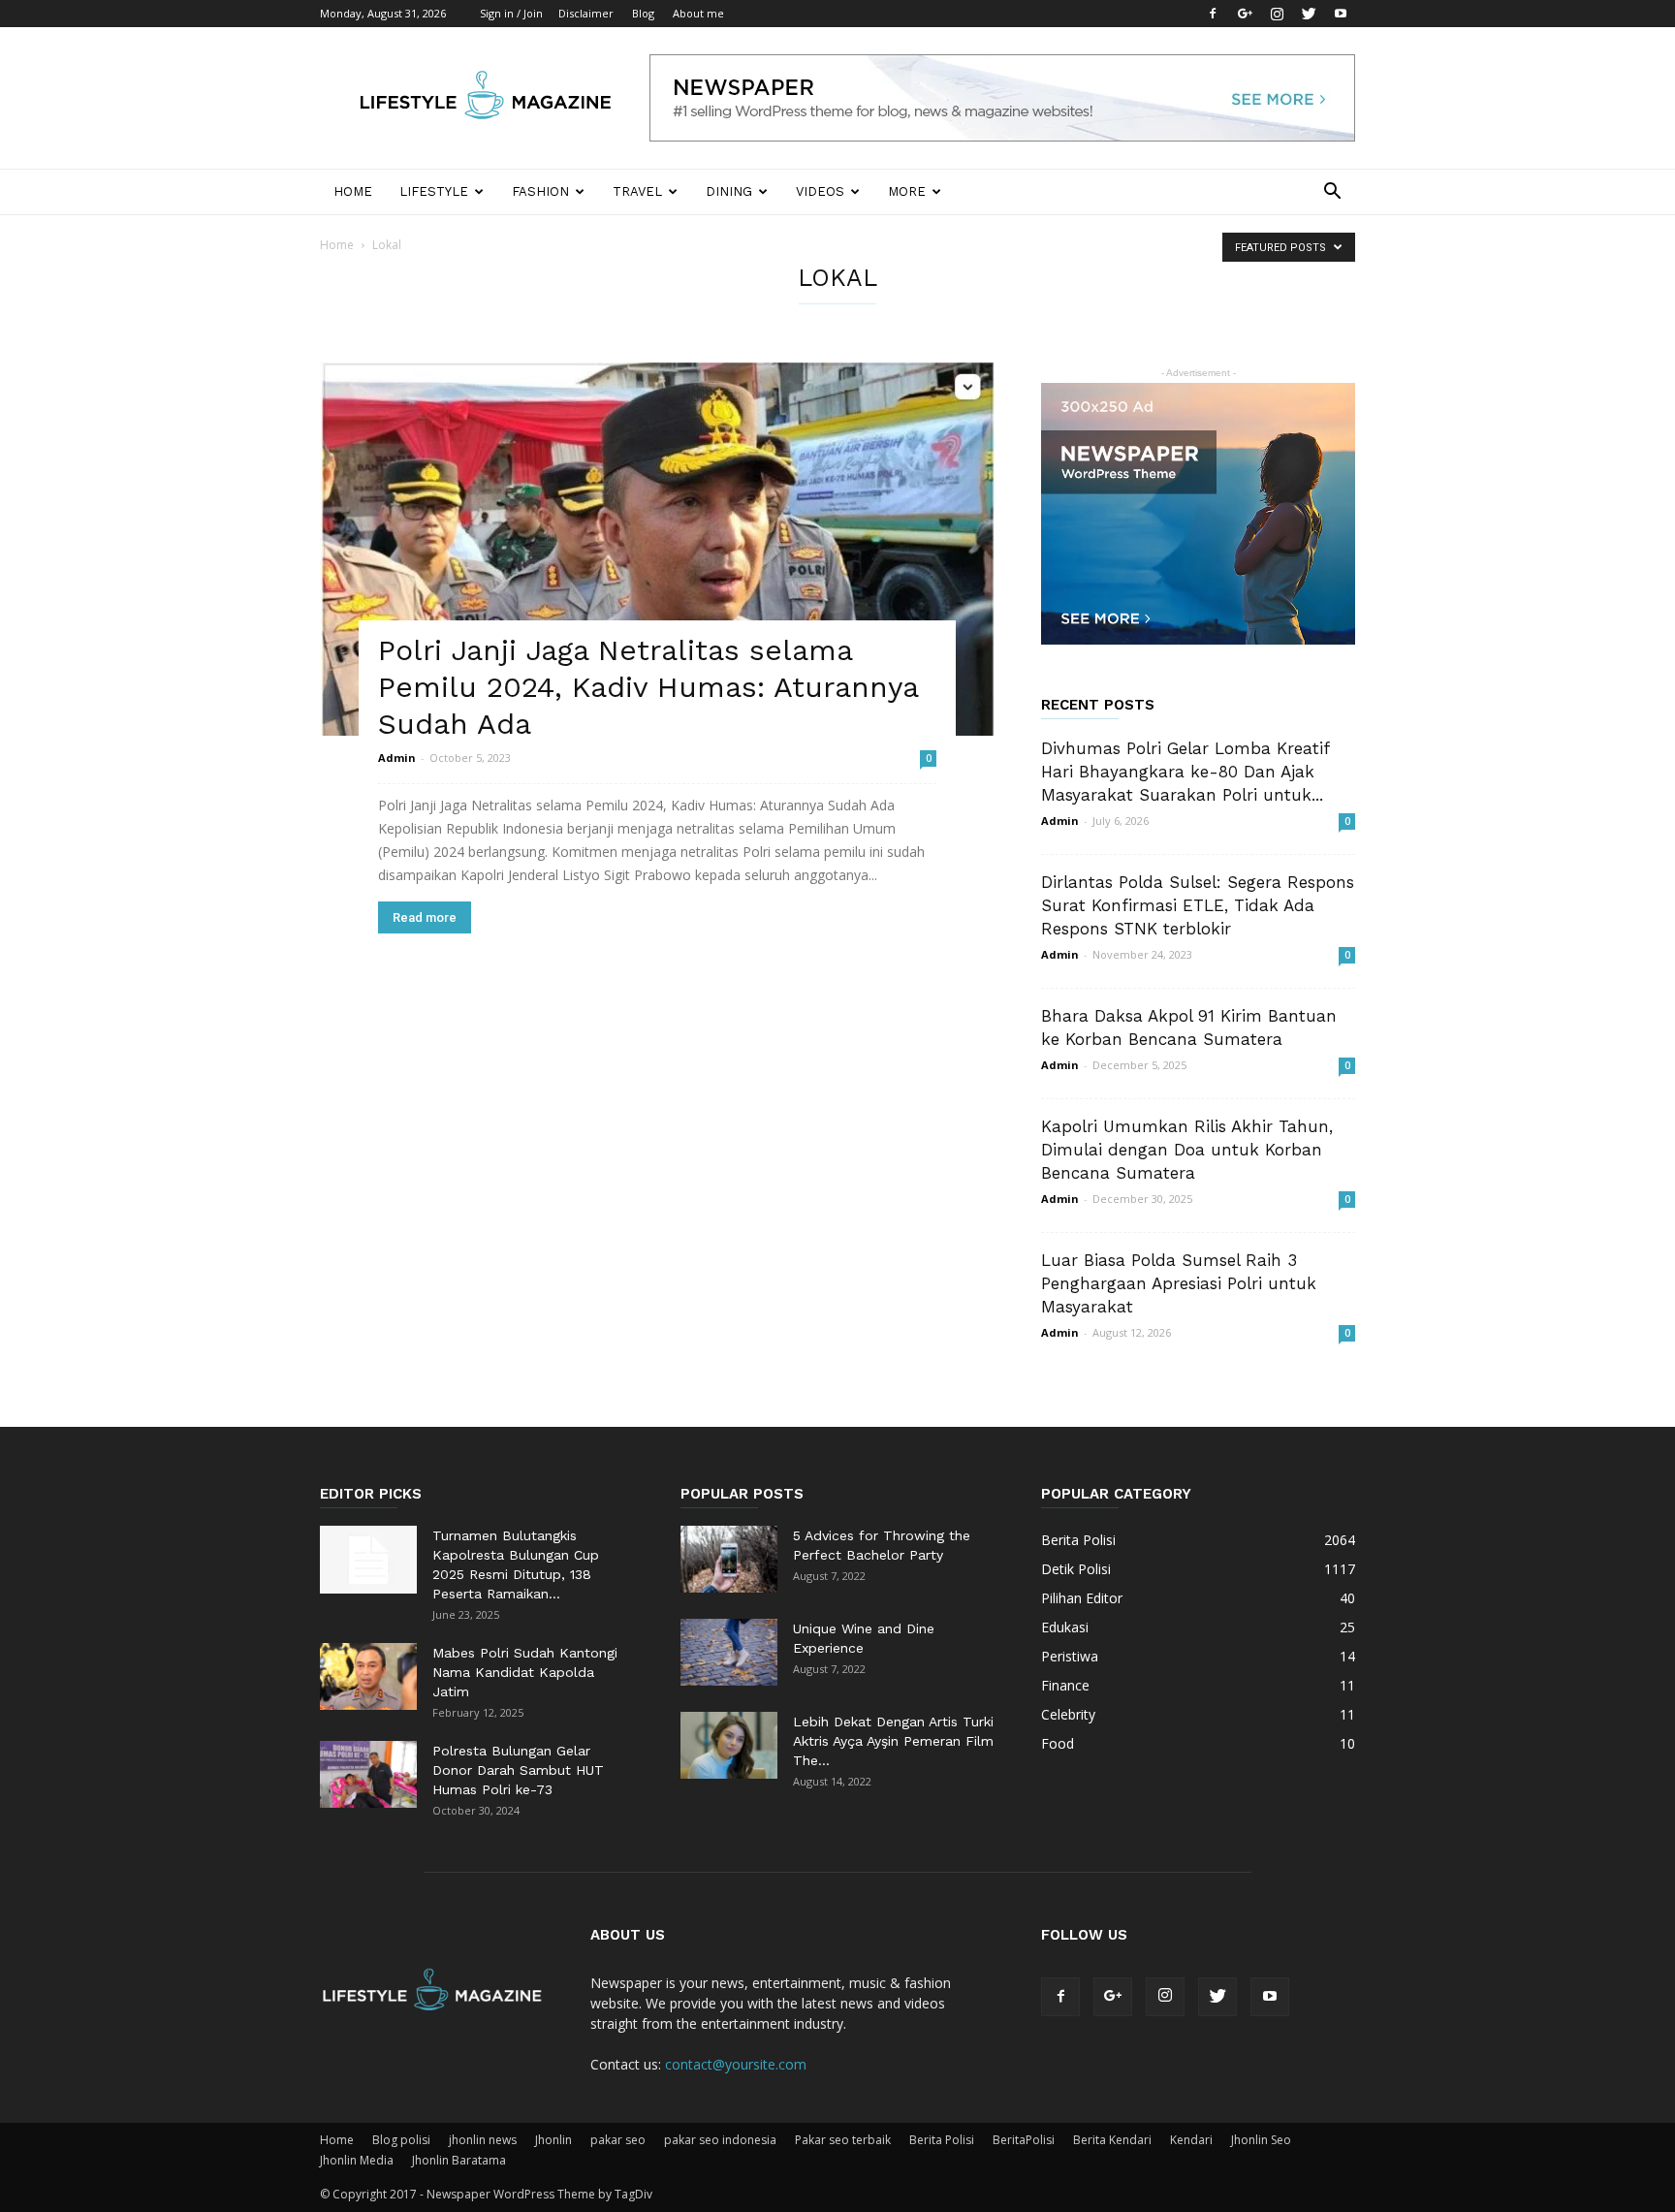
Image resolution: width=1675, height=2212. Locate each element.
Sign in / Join (511, 13)
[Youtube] (1341, 14)
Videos (820, 191)
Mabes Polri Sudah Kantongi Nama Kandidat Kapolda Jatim (525, 1672)
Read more (425, 917)
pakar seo (618, 2140)
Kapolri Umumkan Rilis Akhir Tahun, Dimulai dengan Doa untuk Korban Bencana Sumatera (1187, 1150)
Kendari (1191, 2140)
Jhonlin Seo (1261, 2140)
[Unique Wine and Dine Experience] (729, 1652)
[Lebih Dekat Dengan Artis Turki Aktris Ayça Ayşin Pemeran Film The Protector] (729, 1745)
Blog (643, 13)
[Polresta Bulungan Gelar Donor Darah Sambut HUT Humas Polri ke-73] (368, 1774)
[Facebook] (1213, 14)
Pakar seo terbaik (843, 2140)
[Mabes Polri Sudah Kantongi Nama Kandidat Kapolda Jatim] (368, 1676)
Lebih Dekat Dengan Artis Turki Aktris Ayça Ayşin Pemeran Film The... (893, 1741)
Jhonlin (553, 2140)
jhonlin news (483, 2140)
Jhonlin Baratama (459, 2160)
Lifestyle (434, 191)
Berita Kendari (1112, 2140)
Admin (397, 758)
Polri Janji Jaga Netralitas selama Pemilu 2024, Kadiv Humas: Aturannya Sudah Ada (648, 687)
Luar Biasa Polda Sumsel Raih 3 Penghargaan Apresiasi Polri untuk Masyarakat (1179, 1283)
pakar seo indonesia (720, 2140)
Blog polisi (401, 2140)
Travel (637, 191)
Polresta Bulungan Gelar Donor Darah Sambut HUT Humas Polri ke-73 (518, 1770)
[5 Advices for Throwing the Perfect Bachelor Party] (729, 1559)
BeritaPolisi (1024, 2140)
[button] (1332, 193)
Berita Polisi (942, 2140)
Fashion (540, 191)
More (907, 191)
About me (698, 13)
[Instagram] (1277, 14)
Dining (729, 191)
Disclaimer (586, 13)
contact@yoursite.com (736, 2064)
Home (353, 191)
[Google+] (1245, 14)
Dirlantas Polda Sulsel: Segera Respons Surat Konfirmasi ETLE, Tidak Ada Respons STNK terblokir (1198, 905)
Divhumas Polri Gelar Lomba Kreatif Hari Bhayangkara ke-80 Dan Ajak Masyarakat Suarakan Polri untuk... (1185, 772)
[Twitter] (1309, 14)
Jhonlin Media (357, 2160)
